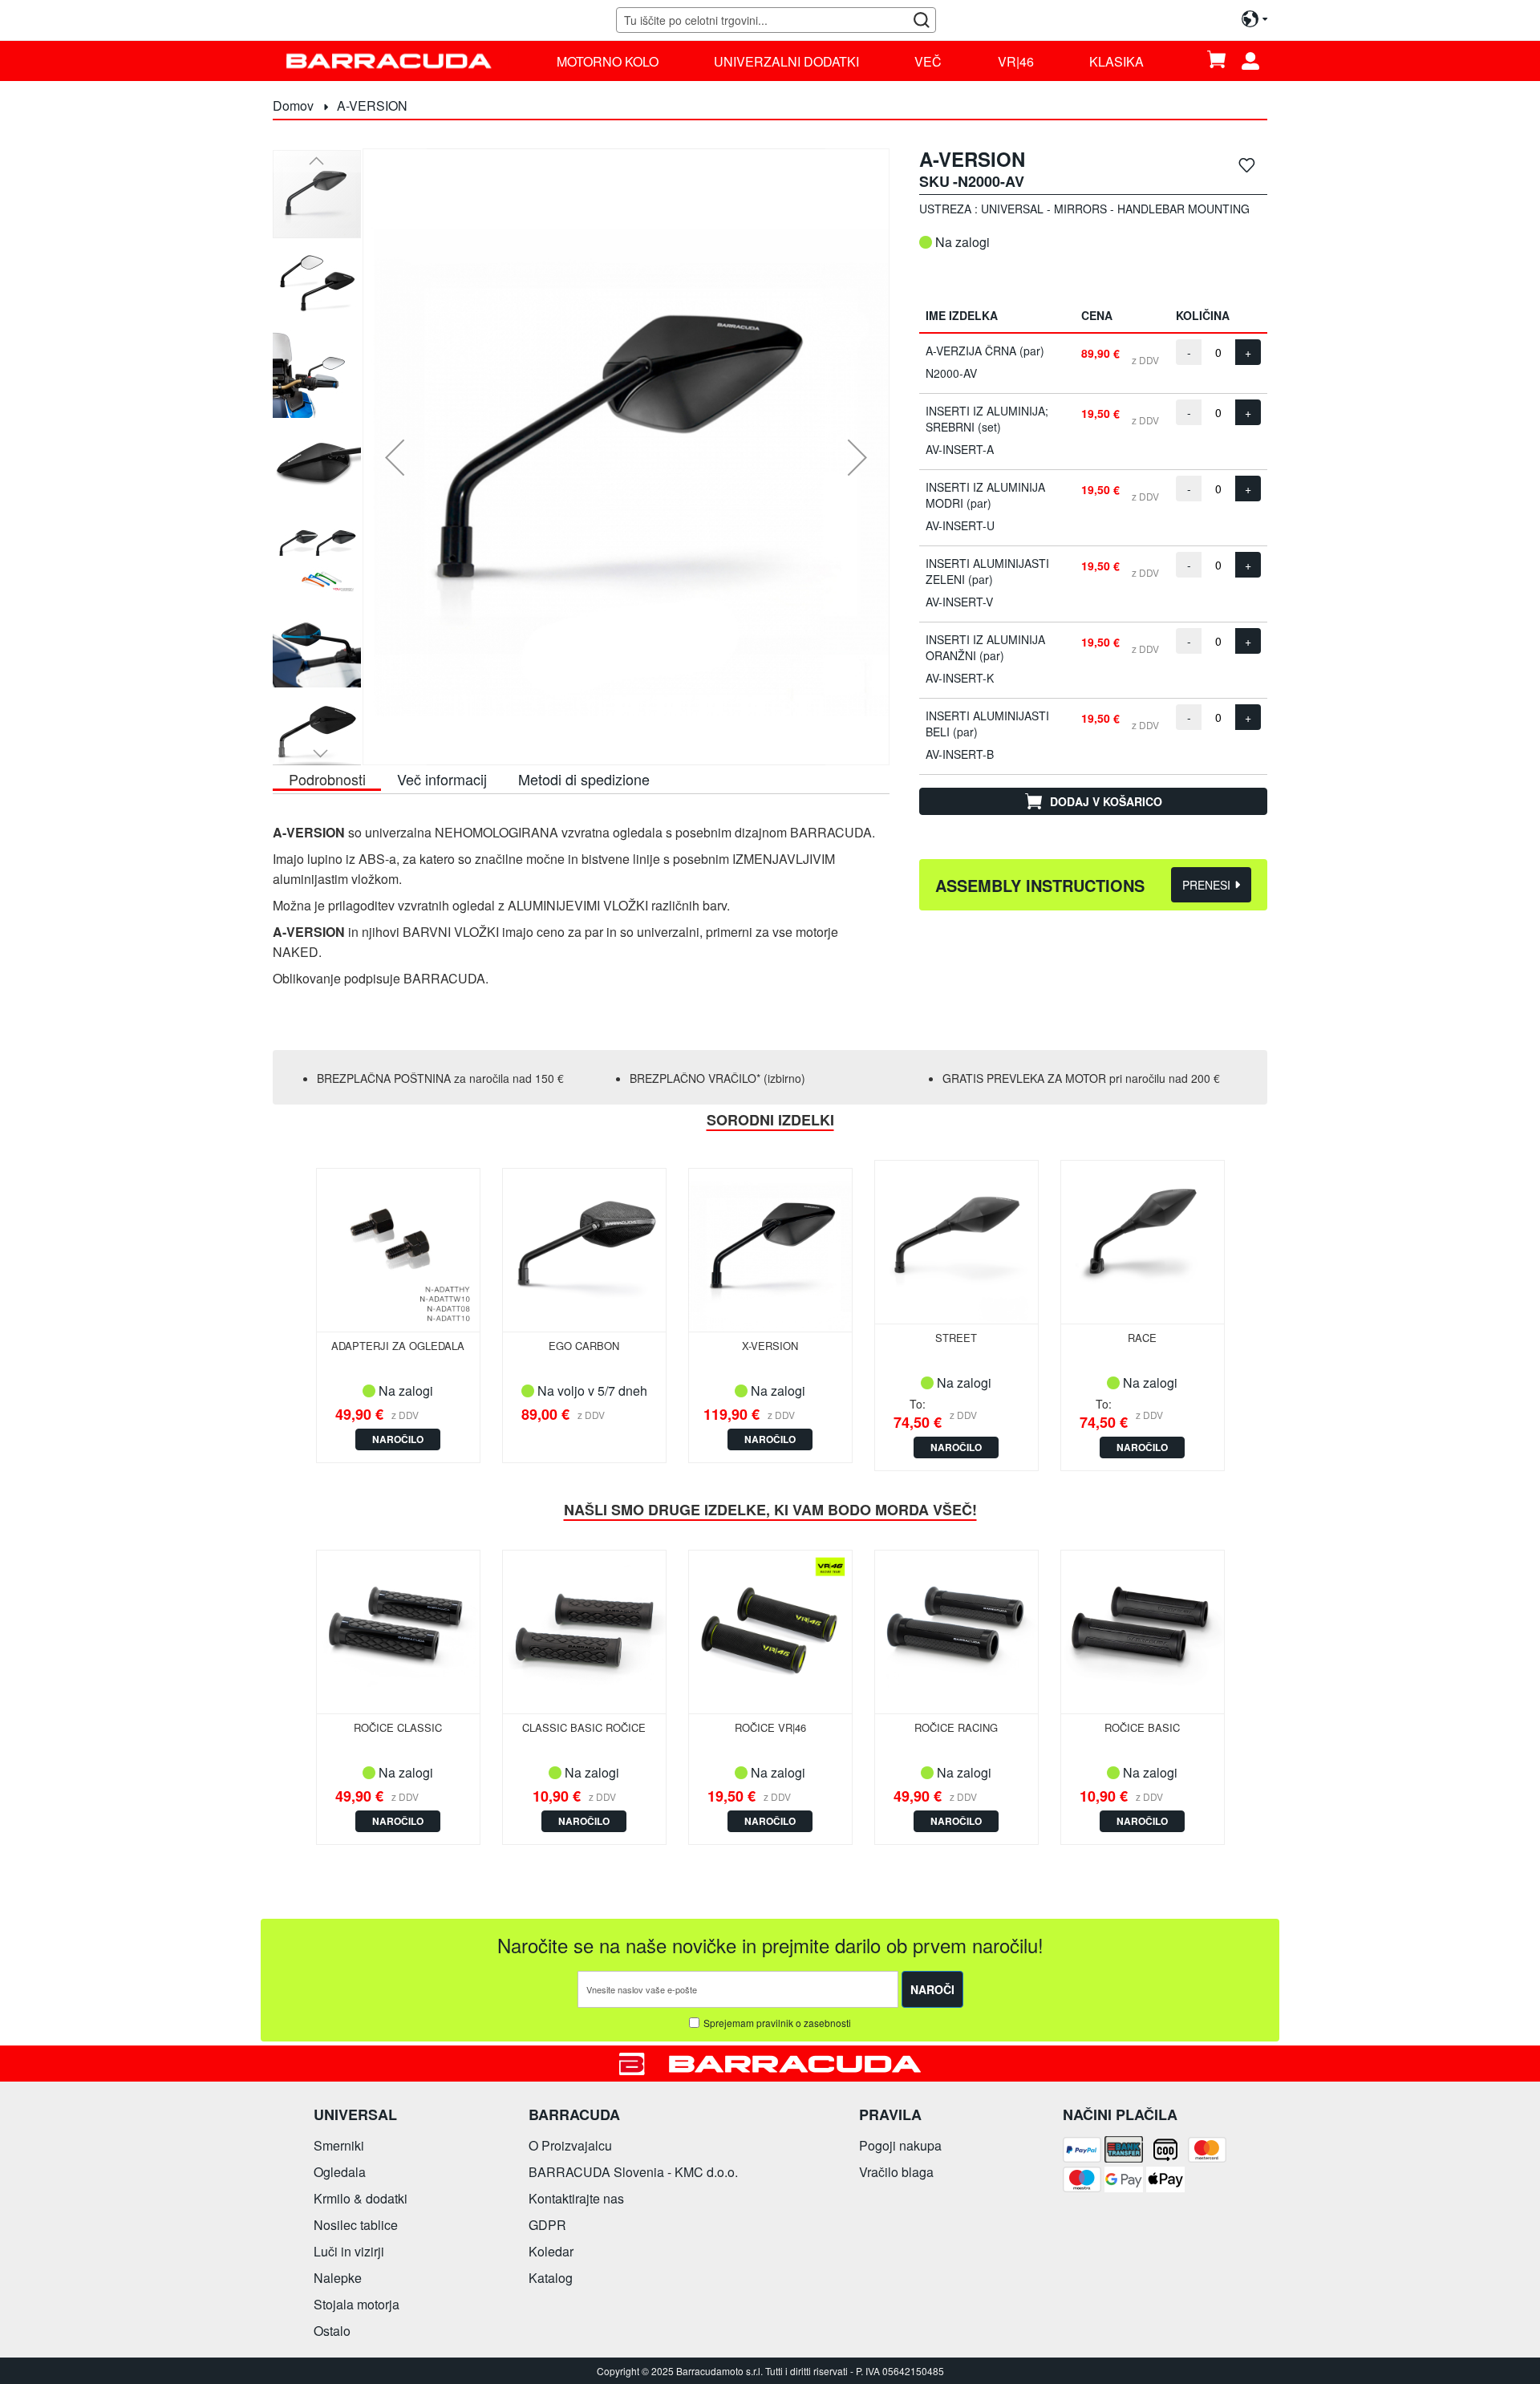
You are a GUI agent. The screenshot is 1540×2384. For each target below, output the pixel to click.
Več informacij (442, 779)
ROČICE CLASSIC (398, 1727)
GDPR (547, 2225)
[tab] (327, 778)
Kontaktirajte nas (576, 2198)
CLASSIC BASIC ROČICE (584, 1727)
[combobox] (776, 20)
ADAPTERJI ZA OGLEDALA (398, 1346)
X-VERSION (770, 1346)
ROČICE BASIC (1142, 1727)
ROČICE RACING (956, 1727)
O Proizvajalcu (570, 2145)
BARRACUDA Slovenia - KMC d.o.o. (633, 2172)
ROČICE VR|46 (770, 1727)
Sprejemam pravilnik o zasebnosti (777, 2023)
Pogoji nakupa (900, 2145)
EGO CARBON (584, 1346)
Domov (293, 105)
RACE (1142, 1338)
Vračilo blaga (896, 2172)
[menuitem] (608, 61)
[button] (395, 457)
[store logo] (389, 61)
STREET (956, 1338)
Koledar (551, 2251)
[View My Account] (1256, 61)
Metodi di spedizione (584, 779)
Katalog (551, 2278)
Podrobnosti (327, 779)
